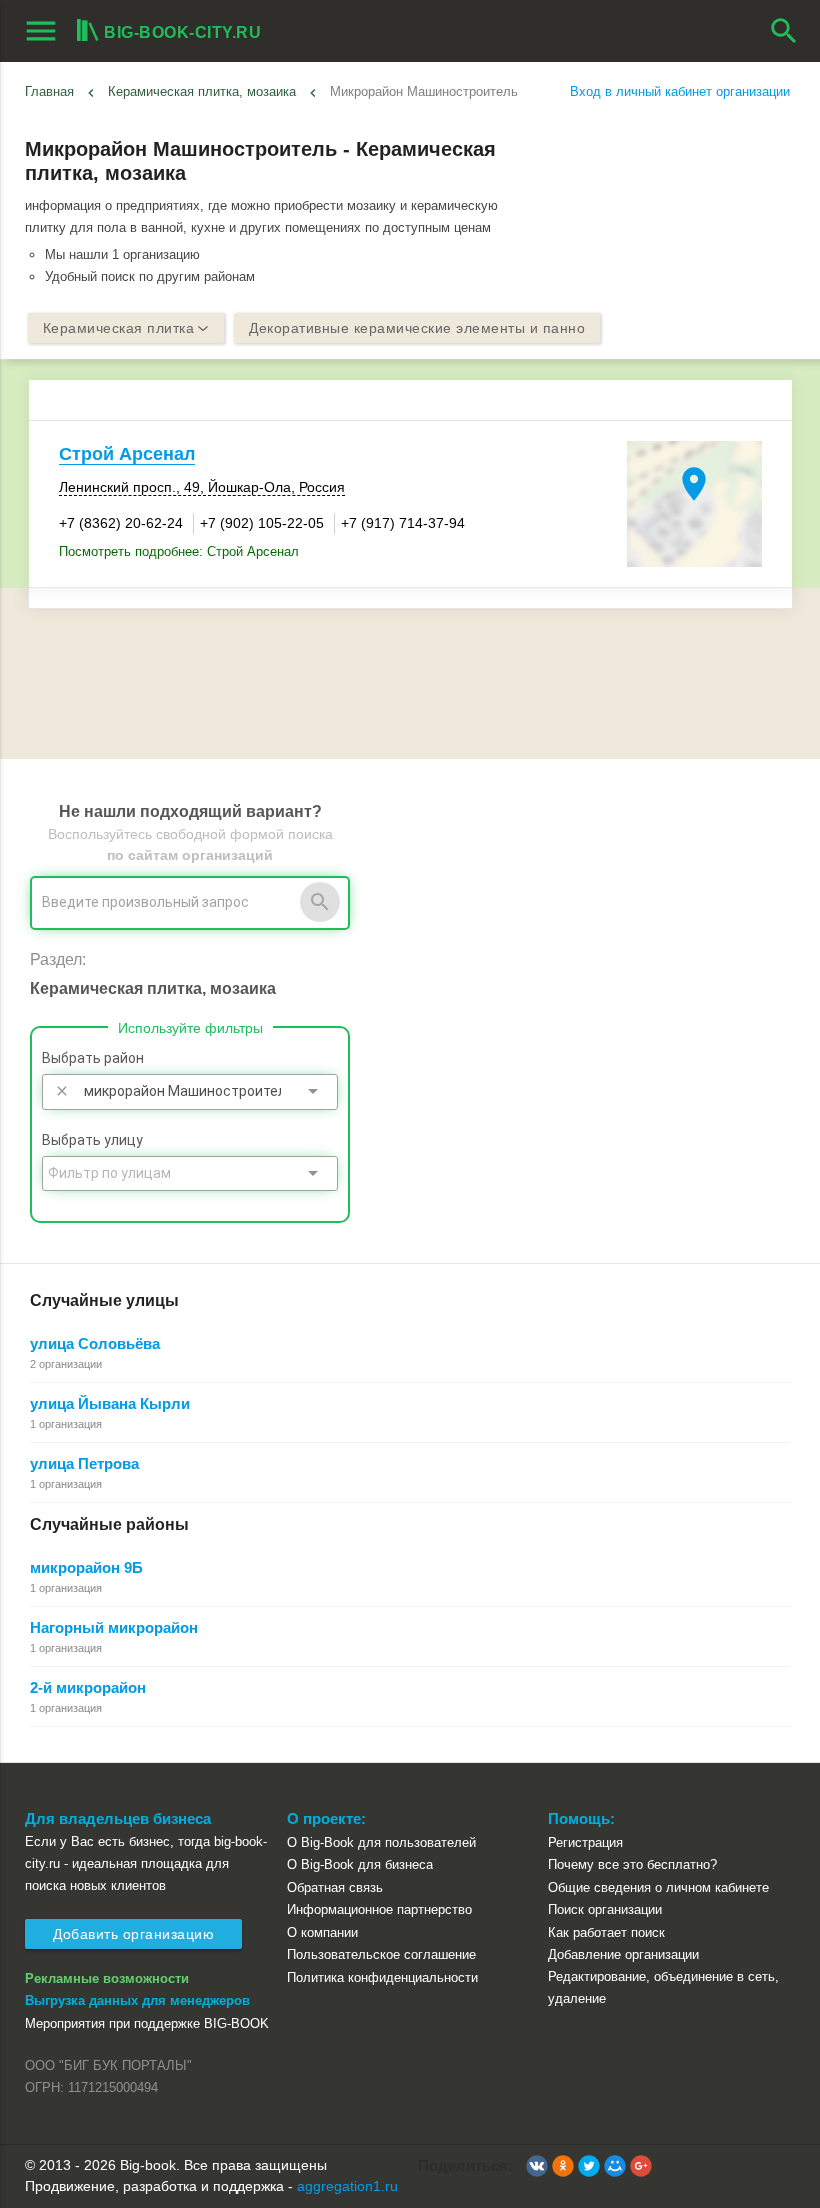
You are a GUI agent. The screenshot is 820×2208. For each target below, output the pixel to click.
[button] (537, 2166)
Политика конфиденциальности (382, 1977)
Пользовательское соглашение (381, 1954)
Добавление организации (623, 1954)
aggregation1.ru (347, 2186)
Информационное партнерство (379, 1909)
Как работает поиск (606, 1932)
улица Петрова (84, 1463)
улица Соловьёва (95, 1343)
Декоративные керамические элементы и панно (417, 328)
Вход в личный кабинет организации (680, 91)
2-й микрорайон (88, 1687)
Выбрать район (93, 1058)
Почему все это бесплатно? (632, 1864)
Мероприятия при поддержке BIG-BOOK (147, 2023)
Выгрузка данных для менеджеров (137, 2000)
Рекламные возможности (107, 1978)
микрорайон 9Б (86, 1567)
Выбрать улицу (92, 1140)
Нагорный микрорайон (114, 1627)
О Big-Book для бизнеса (360, 1864)
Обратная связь (335, 1887)
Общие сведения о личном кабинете (658, 1887)
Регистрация (585, 1842)
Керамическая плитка (119, 328)
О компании (322, 1932)
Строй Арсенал (127, 454)
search (784, 31)
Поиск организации (605, 1909)
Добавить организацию (133, 1934)
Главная (49, 91)
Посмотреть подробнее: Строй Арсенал (179, 551)
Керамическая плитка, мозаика (202, 91)
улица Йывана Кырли (110, 1403)
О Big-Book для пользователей (381, 1842)
